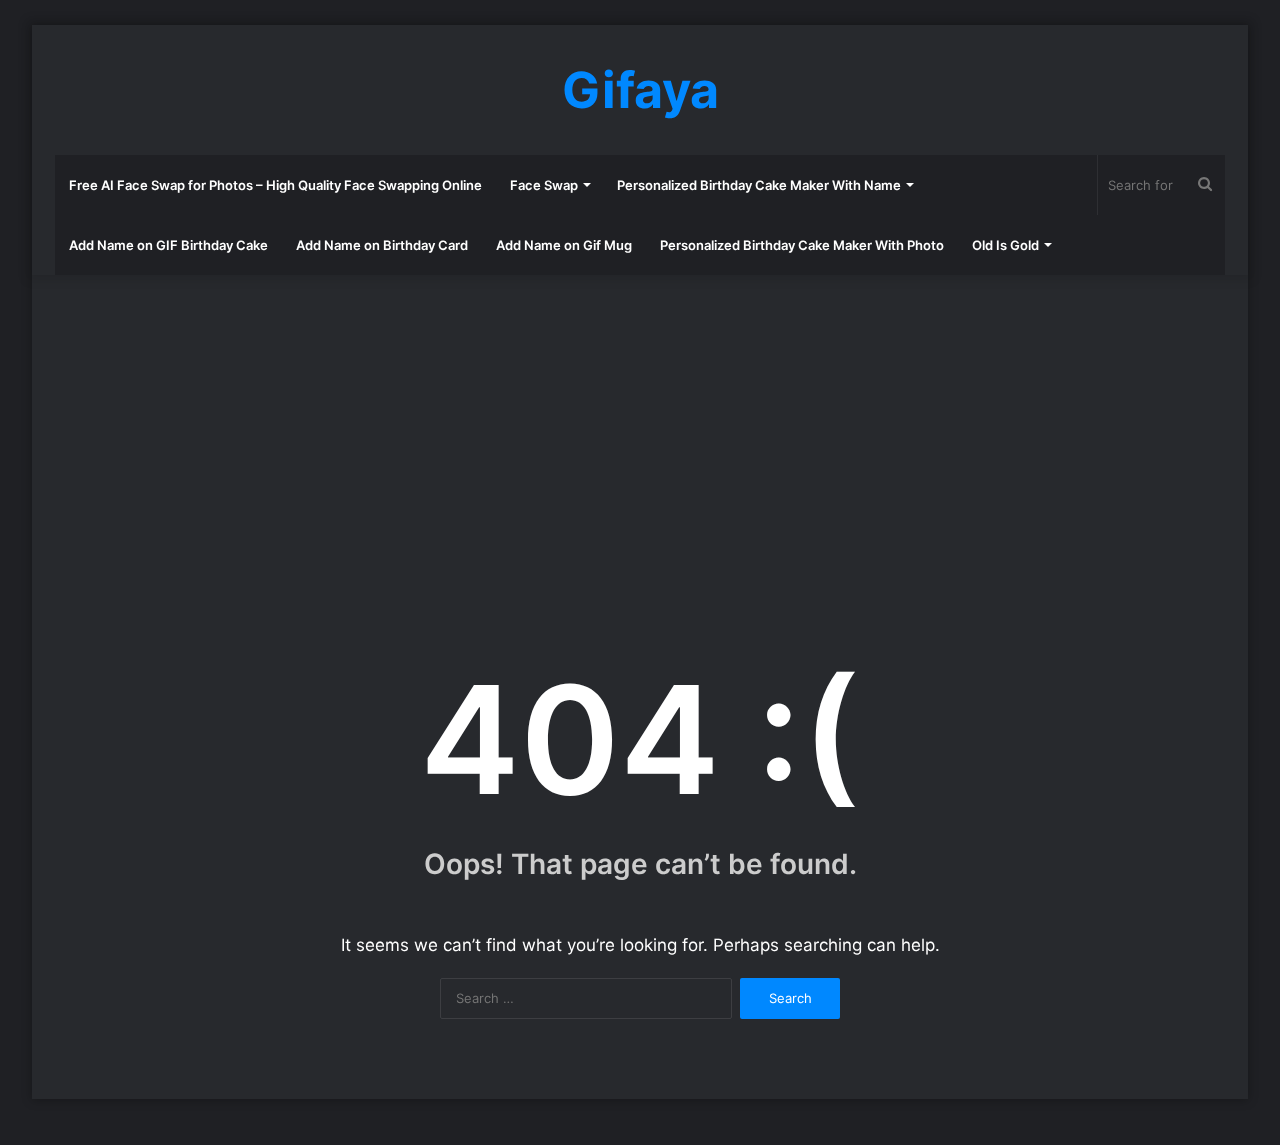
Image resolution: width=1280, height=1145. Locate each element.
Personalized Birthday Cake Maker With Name (759, 185)
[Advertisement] (640, 435)
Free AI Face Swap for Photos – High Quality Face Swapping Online (275, 185)
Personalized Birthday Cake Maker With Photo (802, 245)
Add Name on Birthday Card (382, 245)
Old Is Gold (1005, 245)
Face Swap (544, 185)
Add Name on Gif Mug (564, 245)
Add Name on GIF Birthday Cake (168, 245)
